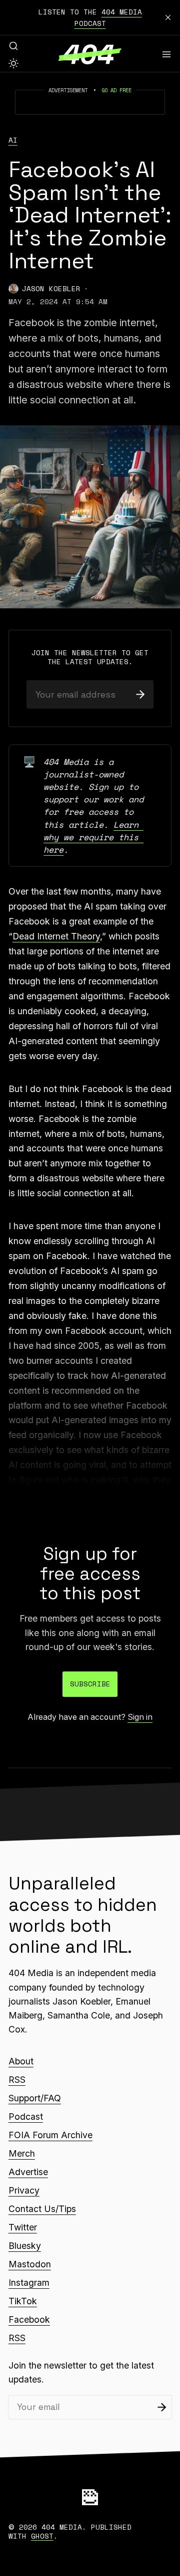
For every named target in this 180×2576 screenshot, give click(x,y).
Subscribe (90, 1684)
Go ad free (116, 90)
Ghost (42, 2536)
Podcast (26, 2116)
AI (13, 140)
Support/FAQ (35, 2098)
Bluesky (25, 2246)
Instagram (29, 2283)
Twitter (23, 2227)
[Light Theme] (13, 63)
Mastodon (30, 2264)
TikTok (23, 2301)
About (21, 2061)
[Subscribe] (140, 694)
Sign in (140, 1717)
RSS (17, 2080)
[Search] (13, 46)
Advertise (28, 2172)
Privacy (24, 2190)
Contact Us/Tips (42, 2209)
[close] (168, 17)
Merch (22, 2153)
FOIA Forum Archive (50, 2135)
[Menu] (166, 54)
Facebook (29, 2319)
